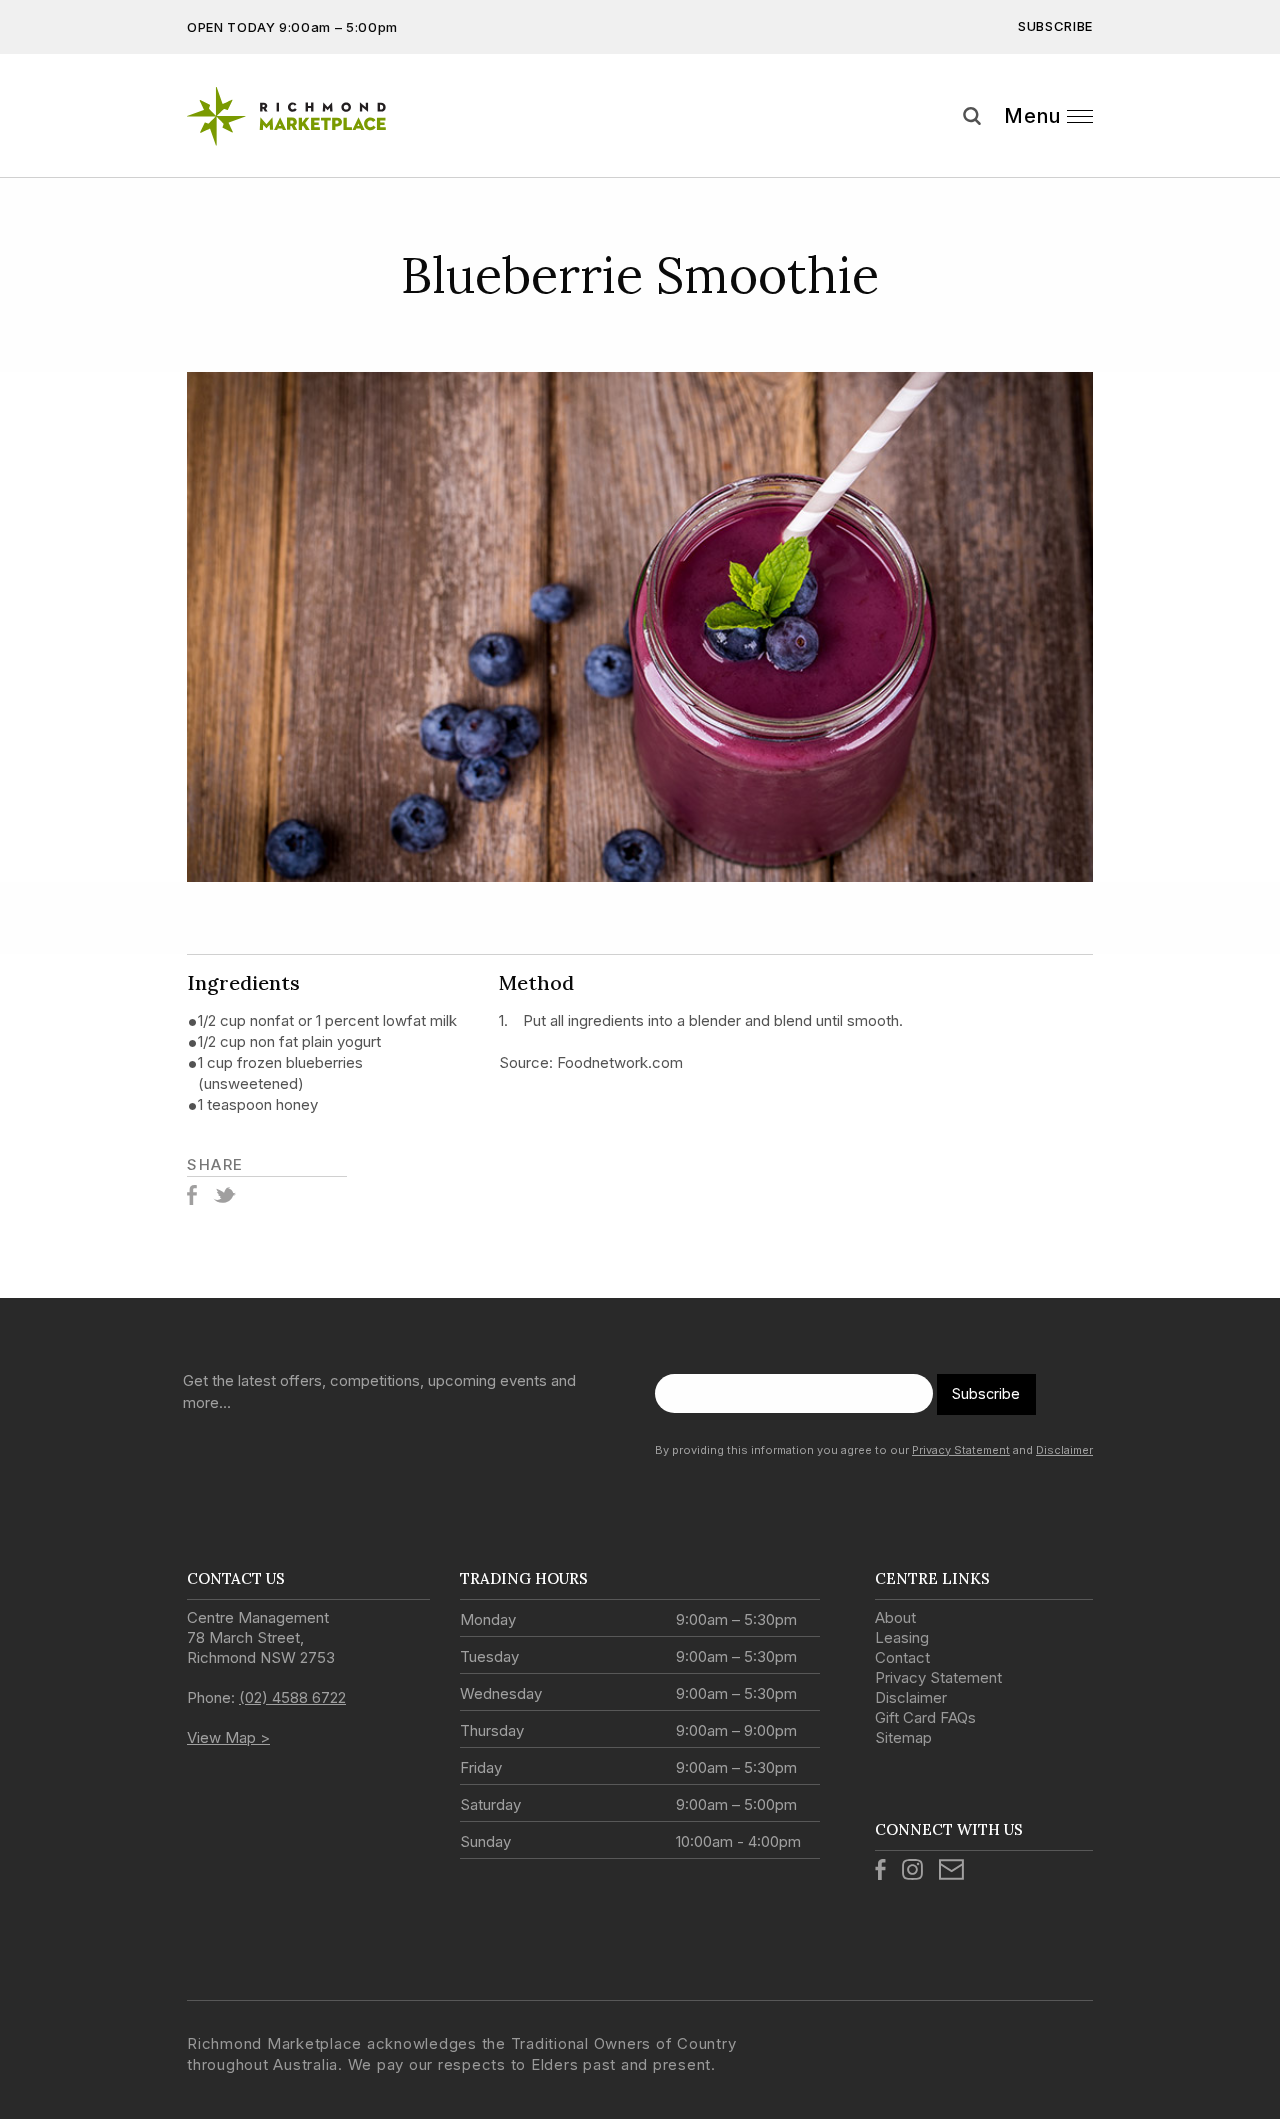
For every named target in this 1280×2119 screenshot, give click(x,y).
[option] (640, 627)
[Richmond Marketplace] (304, 116)
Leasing (902, 1637)
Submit (1250, 153)
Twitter (224, 1195)
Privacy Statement (961, 1450)
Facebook (192, 1195)
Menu (1032, 116)
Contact (902, 1657)
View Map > (228, 1737)
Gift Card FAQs (925, 1717)
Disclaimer (1064, 1450)
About (895, 1617)
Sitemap (903, 1737)
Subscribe (1055, 26)
